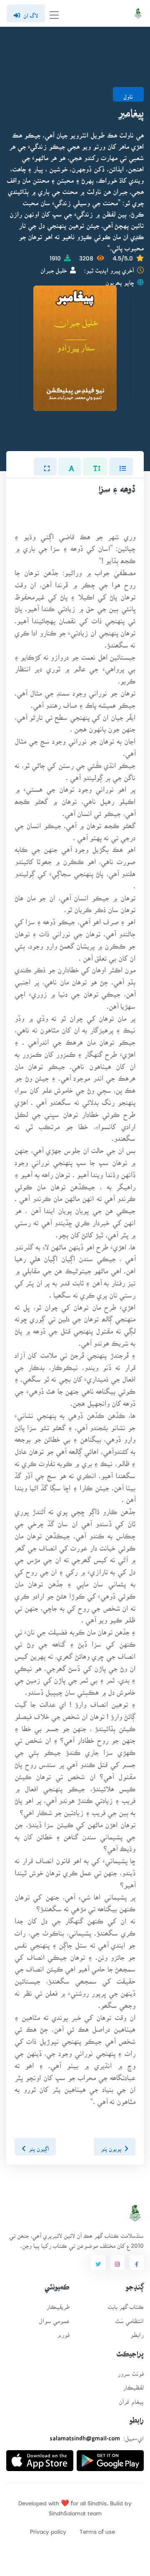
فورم (63, 2332)
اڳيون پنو (39, 2146)
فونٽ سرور (131, 2371)
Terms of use (97, 2529)
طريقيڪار (58, 2304)
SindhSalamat (67, 2511)
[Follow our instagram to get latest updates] (117, 2262)
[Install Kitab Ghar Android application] (110, 2457)
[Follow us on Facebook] (137, 2262)
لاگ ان (31, 13)
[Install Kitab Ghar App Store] (40, 2457)
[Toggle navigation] (54, 14)
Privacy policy (48, 2529)
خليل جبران (54, 268)
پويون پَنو (111, 2146)
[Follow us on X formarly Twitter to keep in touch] (98, 2262)
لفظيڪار (133, 2385)
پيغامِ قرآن (131, 2399)
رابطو (137, 2332)
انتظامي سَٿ (129, 2318)
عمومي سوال (54, 2318)
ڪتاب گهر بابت (126, 2304)
